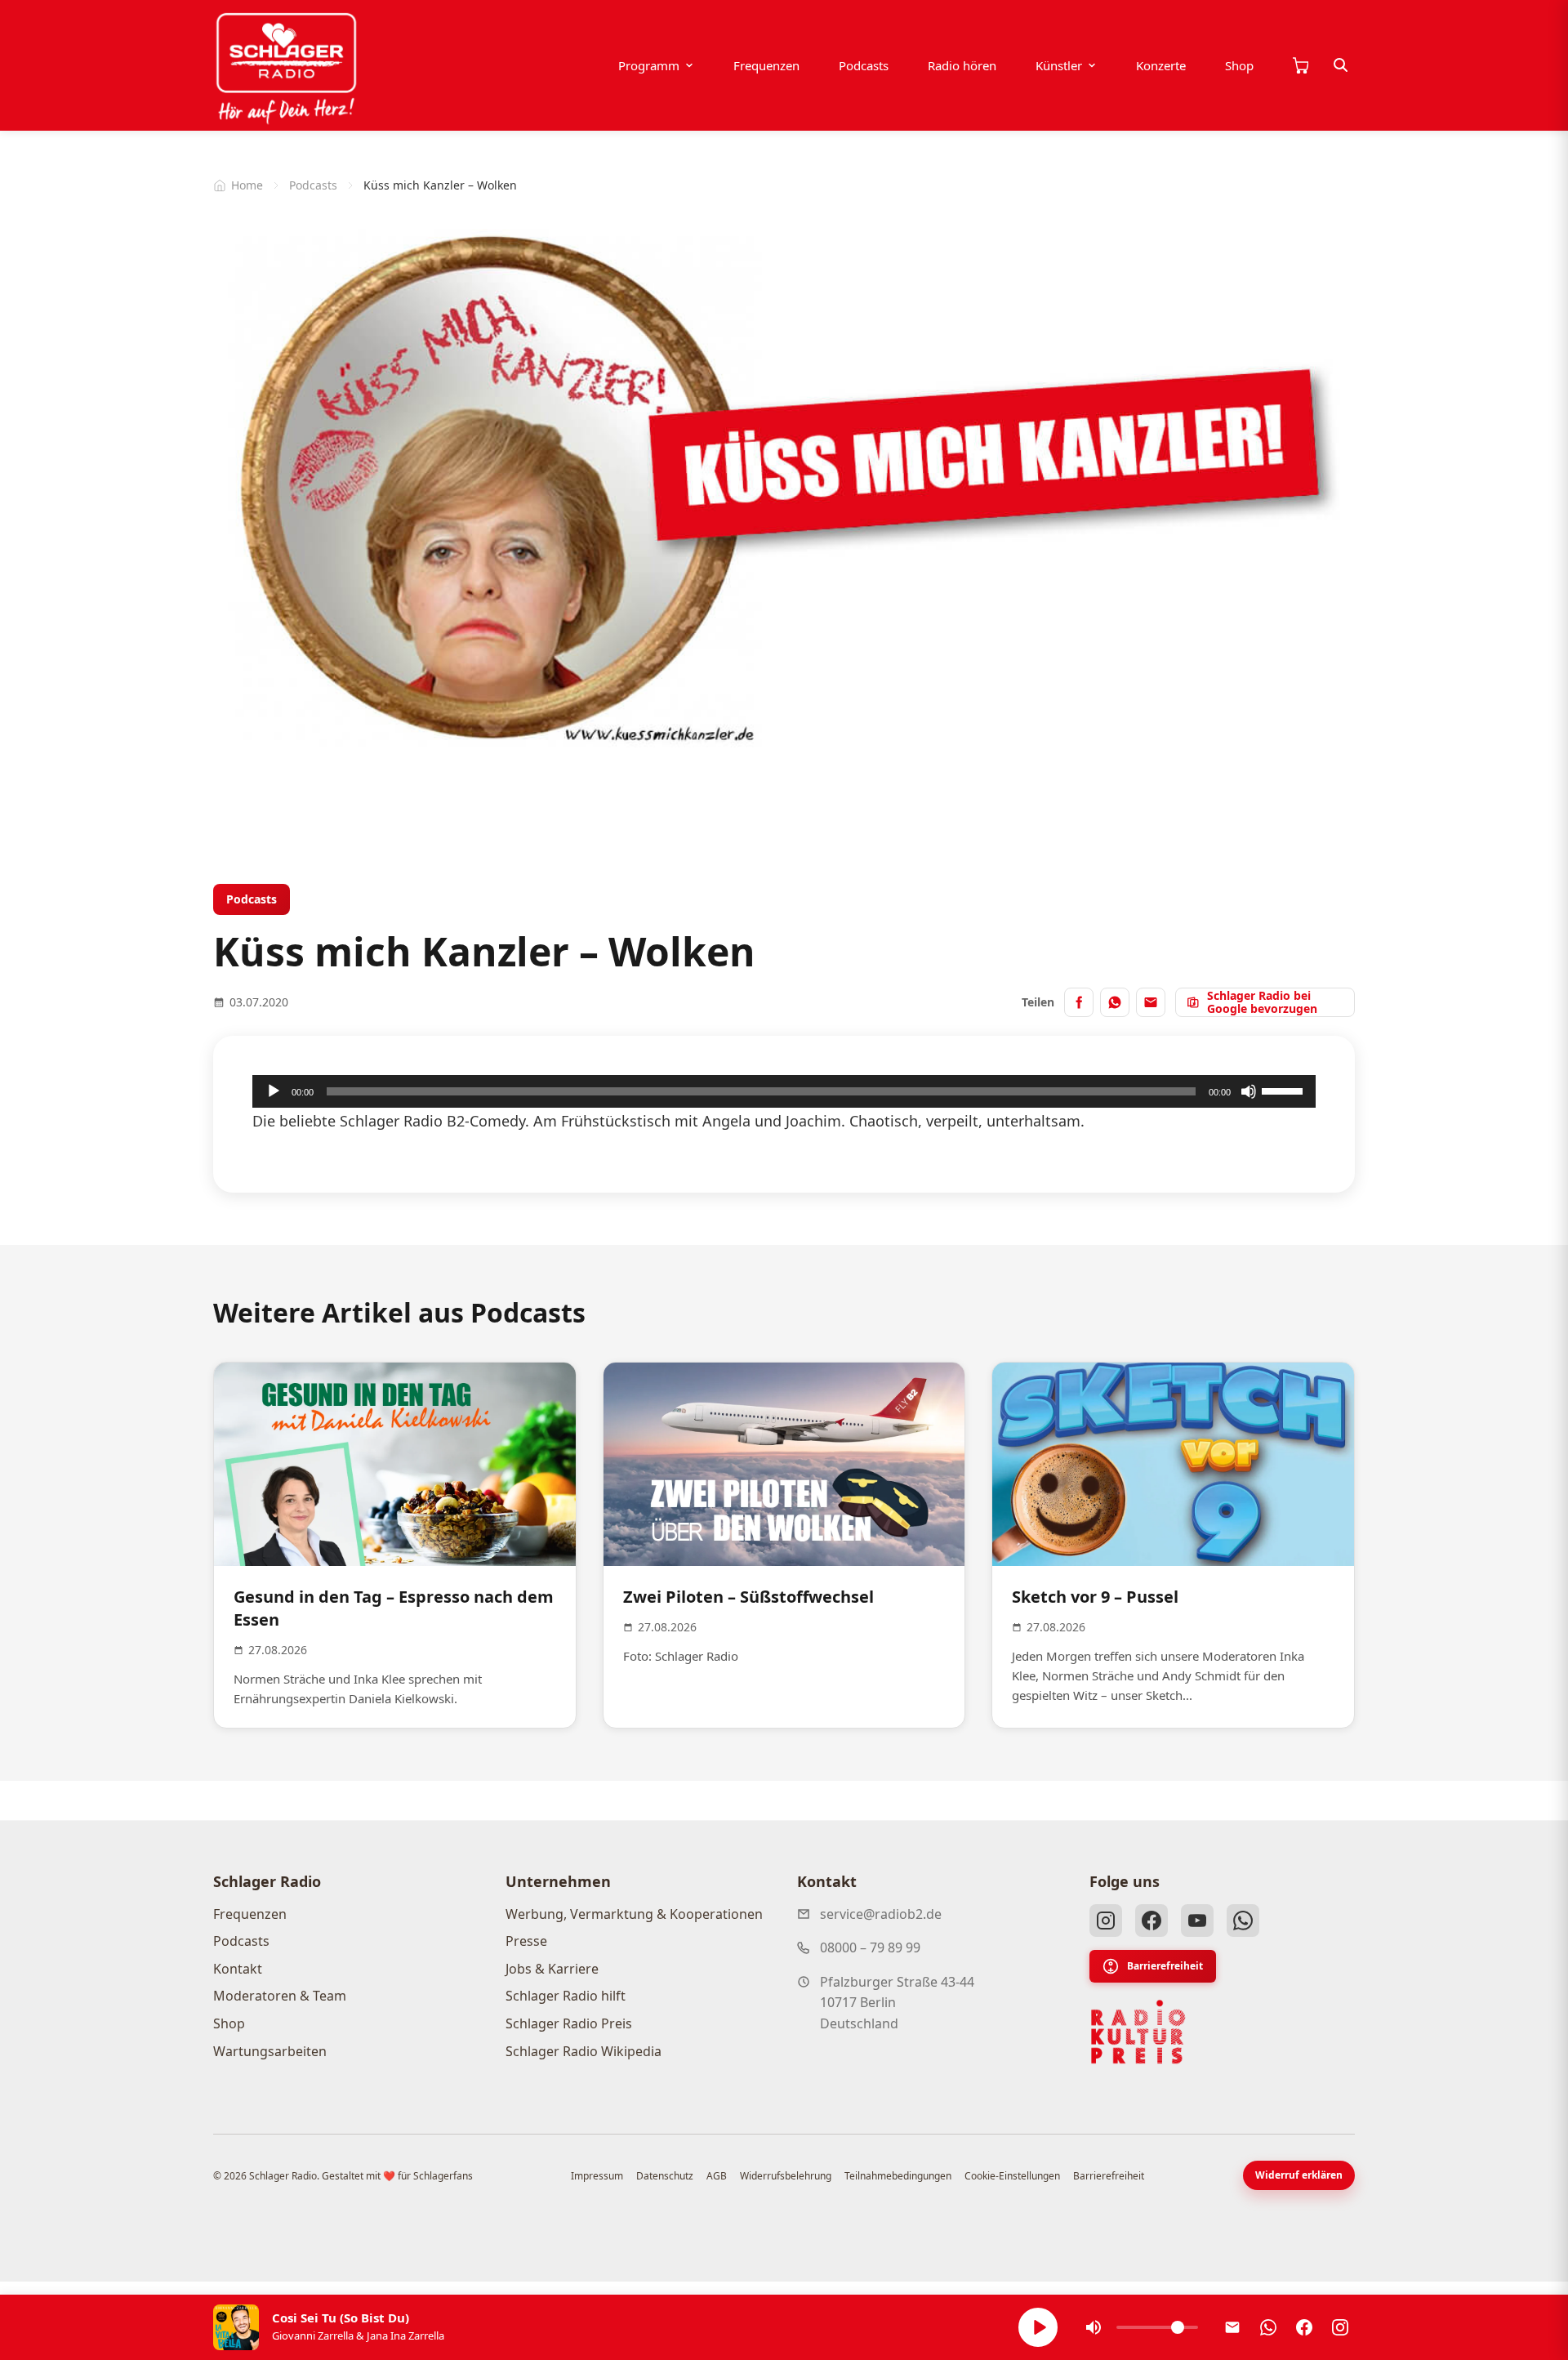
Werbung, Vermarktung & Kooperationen (634, 1914)
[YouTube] (1197, 1921)
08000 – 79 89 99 (870, 1947)
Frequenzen (766, 65)
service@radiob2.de (881, 1914)
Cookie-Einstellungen (1012, 2176)
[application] (784, 1091)
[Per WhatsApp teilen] (1115, 1002)
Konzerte (1161, 65)
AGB (717, 2176)
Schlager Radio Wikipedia (584, 2051)
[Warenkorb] (1300, 65)
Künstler (1059, 65)
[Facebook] (1151, 1921)
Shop (1239, 65)
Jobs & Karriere (552, 1969)
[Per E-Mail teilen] (1151, 1002)
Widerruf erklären (1299, 2175)
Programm (649, 65)
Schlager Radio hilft (566, 1996)
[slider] (1285, 1090)
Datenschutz (665, 2176)
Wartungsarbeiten (270, 2051)
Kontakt (238, 1969)
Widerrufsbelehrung (786, 2176)
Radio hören (962, 65)
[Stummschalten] (1249, 1091)
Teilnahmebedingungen (898, 2176)
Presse (526, 1941)
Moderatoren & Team (280, 1996)
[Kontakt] (1232, 2327)
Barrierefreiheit (1165, 1966)
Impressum (597, 2176)
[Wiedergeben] (274, 1091)
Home (247, 185)
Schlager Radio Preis (569, 2023)
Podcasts (864, 65)
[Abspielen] (1038, 2327)
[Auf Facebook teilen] (1079, 1002)
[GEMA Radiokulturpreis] (1138, 2032)
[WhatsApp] (1243, 1921)
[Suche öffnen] (1341, 65)
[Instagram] (1106, 1921)
